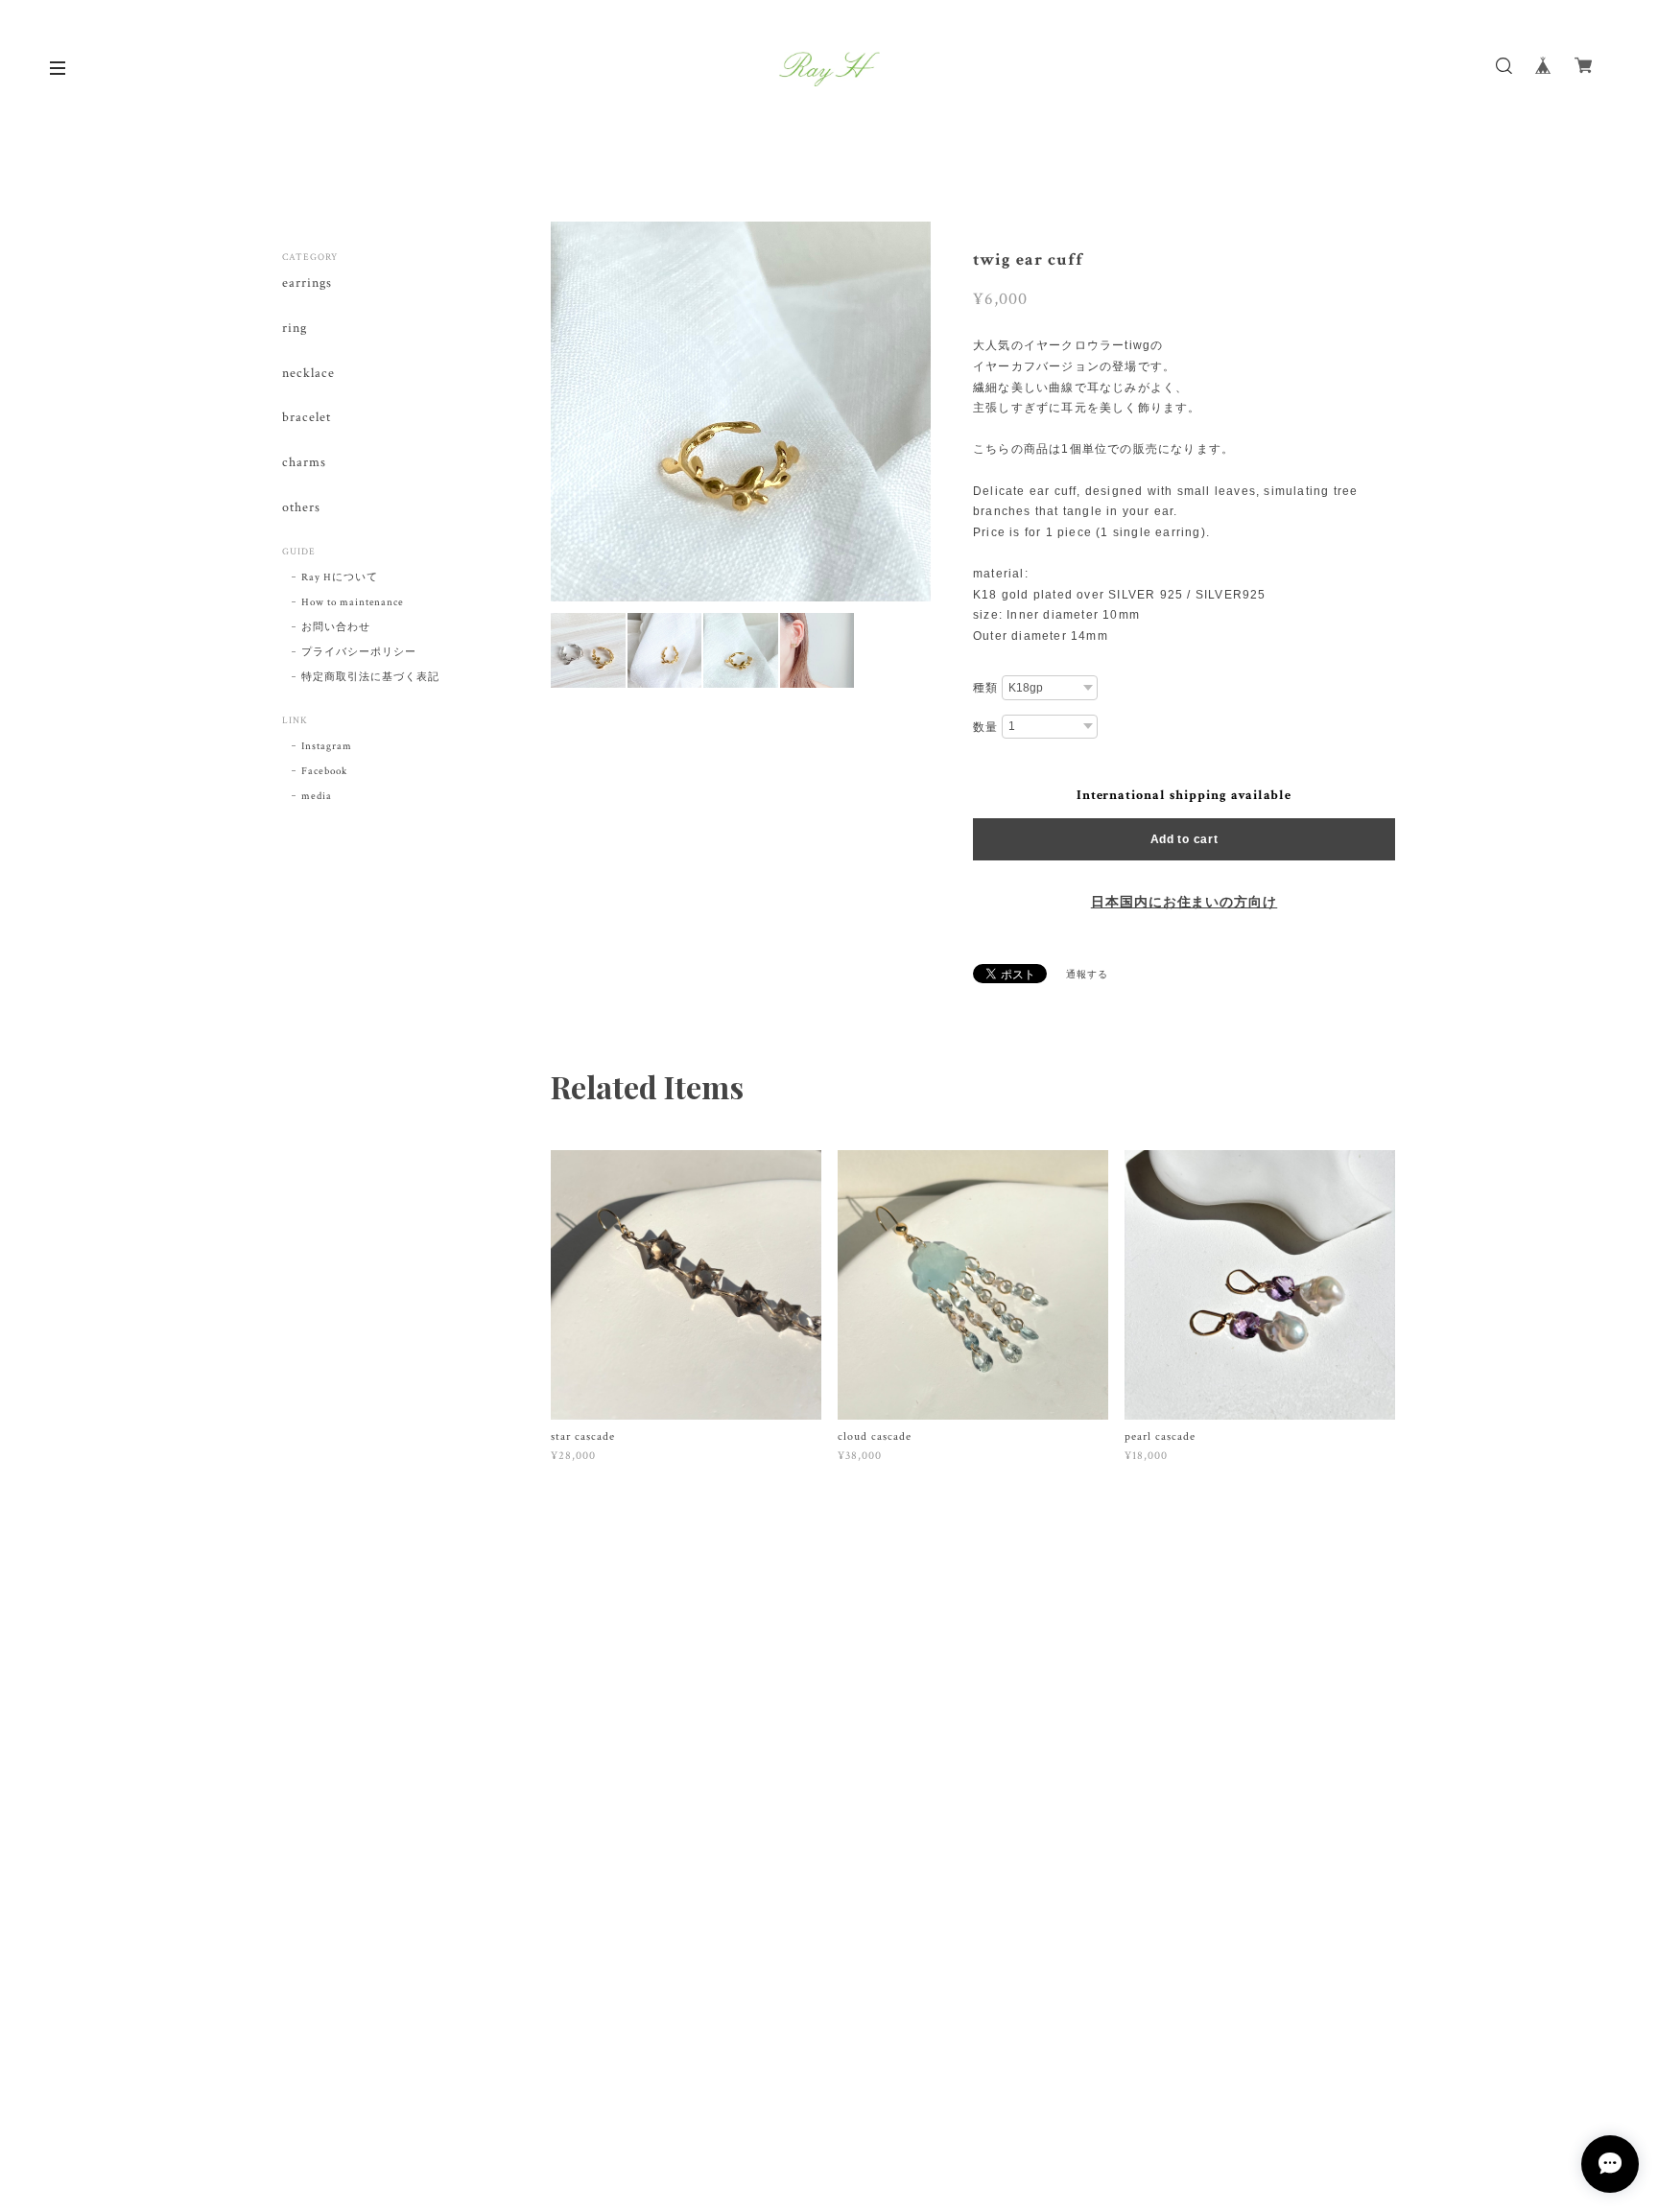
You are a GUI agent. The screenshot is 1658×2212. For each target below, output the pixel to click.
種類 (985, 688)
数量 (985, 727)
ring (295, 329)
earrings (307, 283)
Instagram (327, 746)
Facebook (324, 771)
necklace (308, 374)
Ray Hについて (340, 577)
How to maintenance (353, 602)
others (301, 508)
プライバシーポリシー (359, 652)
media (317, 796)
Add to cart (1184, 839)
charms (304, 463)
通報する (1087, 975)
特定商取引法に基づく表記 (370, 677)
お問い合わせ (336, 627)
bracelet (307, 418)
